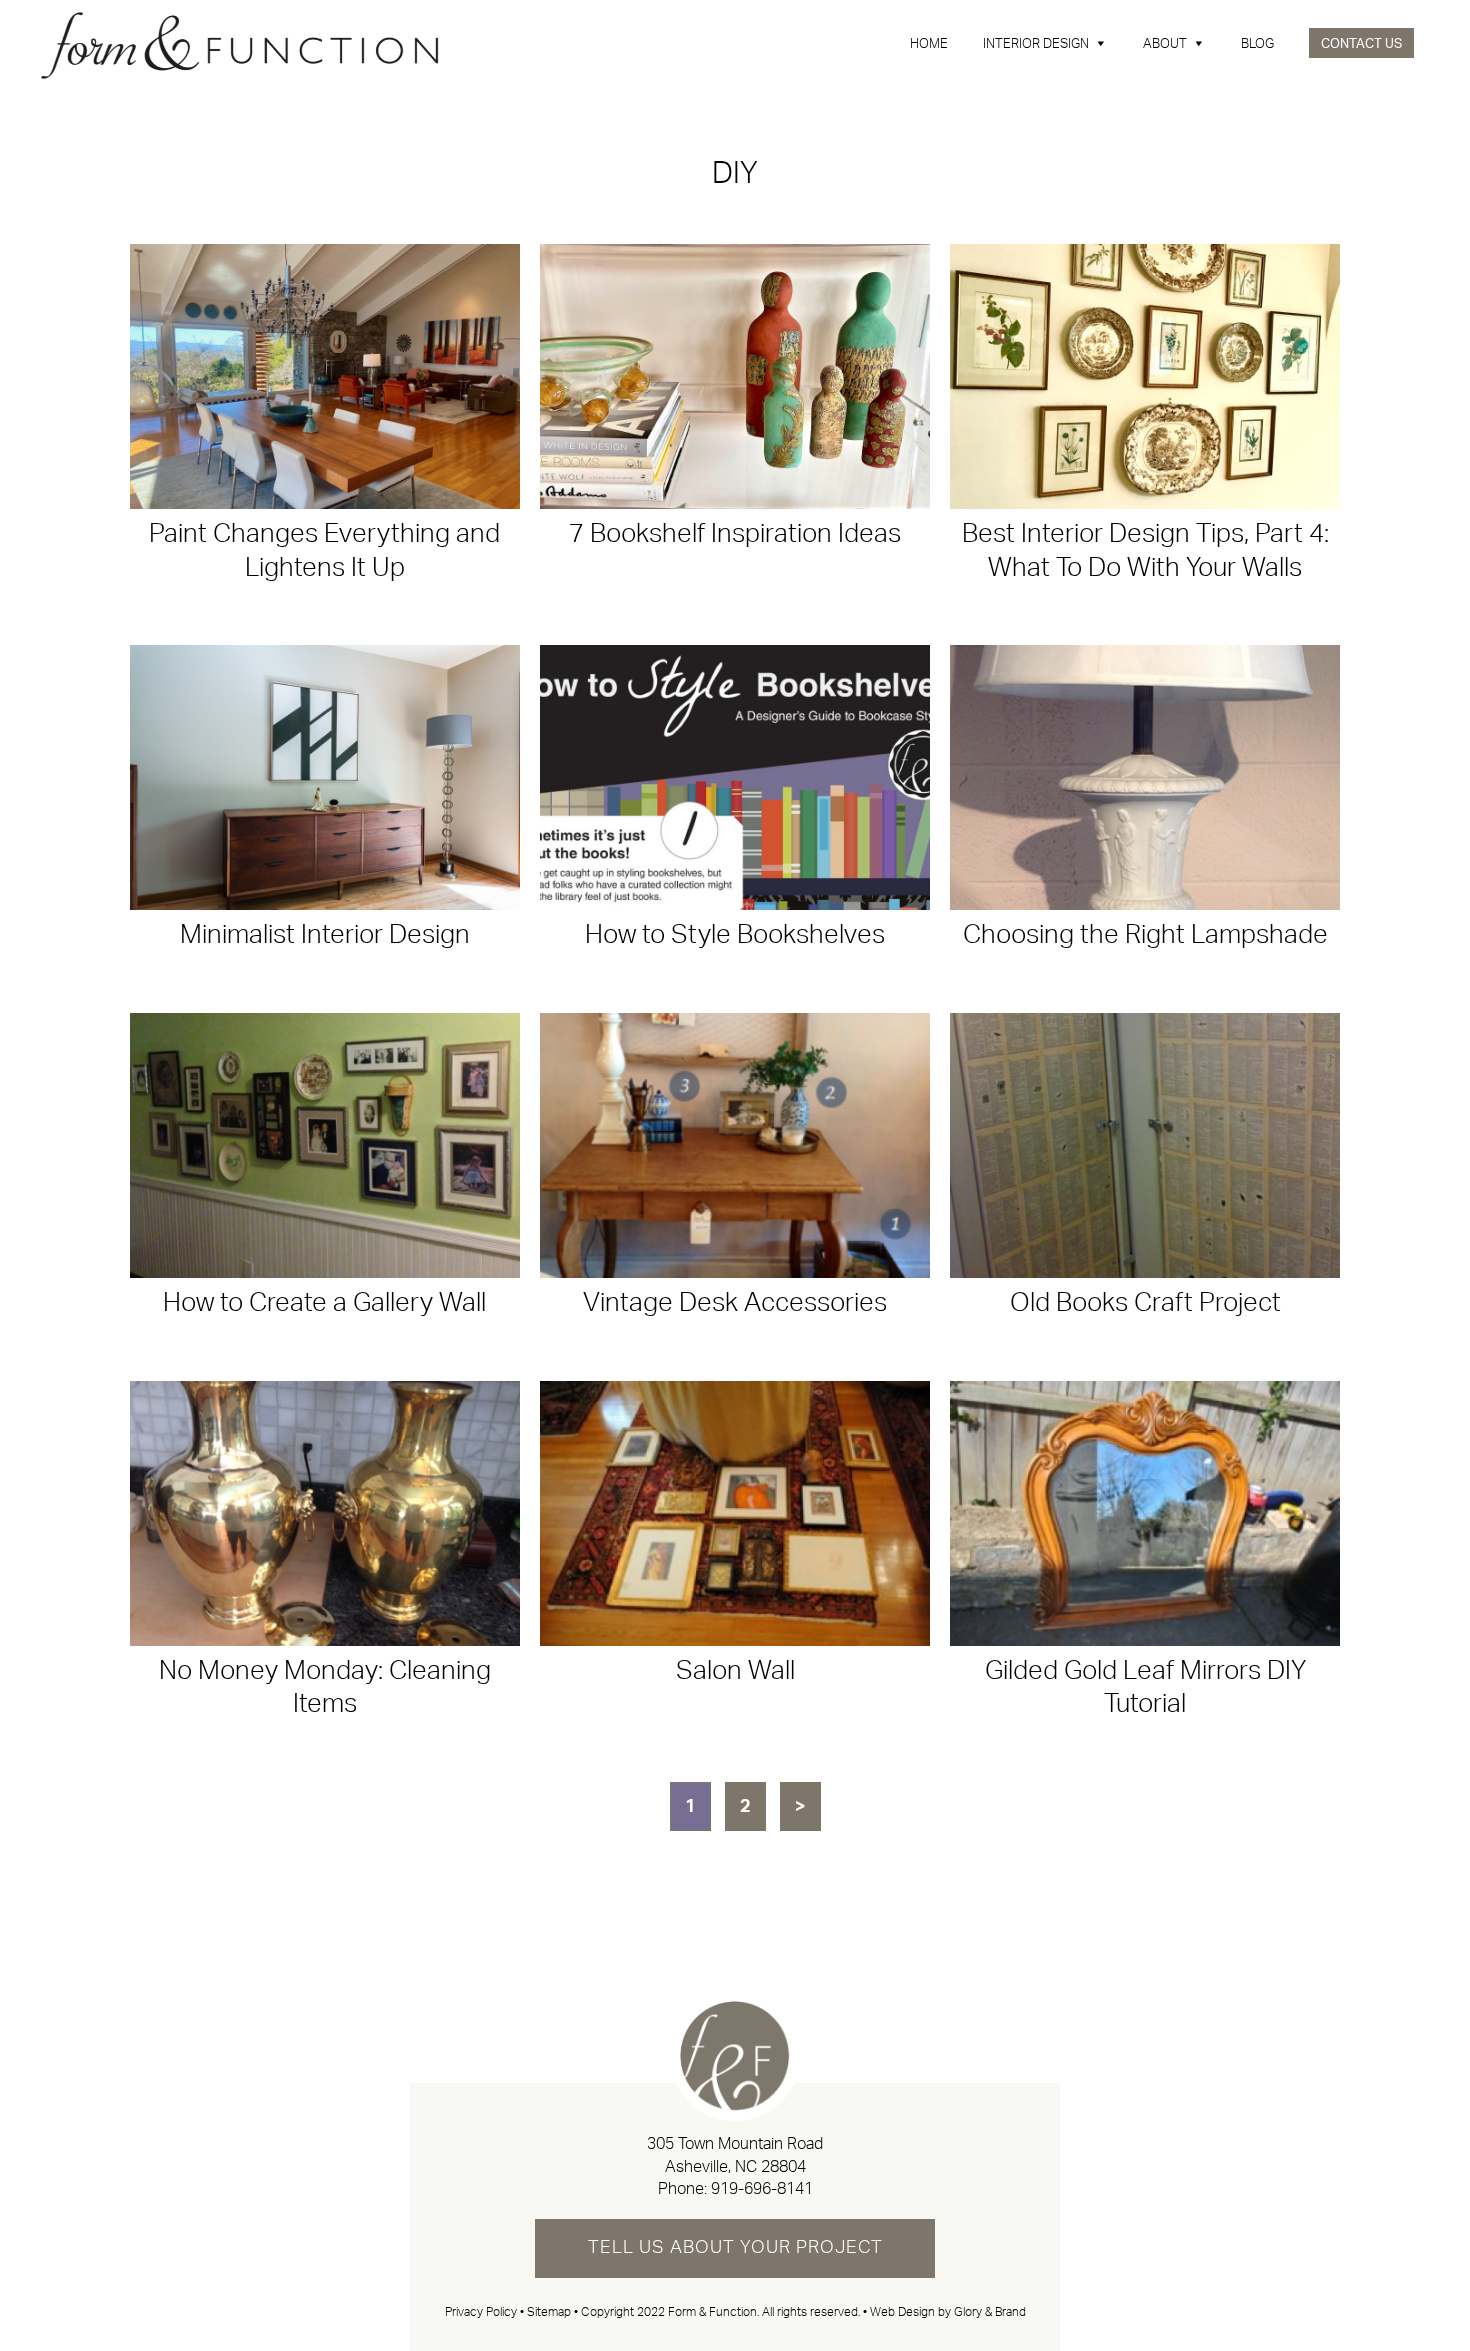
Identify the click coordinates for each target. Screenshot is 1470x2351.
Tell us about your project (735, 2248)
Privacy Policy (481, 2312)
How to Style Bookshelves (735, 935)
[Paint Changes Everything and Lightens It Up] (325, 376)
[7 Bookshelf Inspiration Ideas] (735, 376)
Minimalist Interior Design (325, 935)
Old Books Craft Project (1145, 1303)
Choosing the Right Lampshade (1145, 935)
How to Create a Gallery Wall (324, 1303)
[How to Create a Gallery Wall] (325, 1145)
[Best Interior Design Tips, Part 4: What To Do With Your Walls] (1145, 376)
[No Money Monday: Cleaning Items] (325, 1513)
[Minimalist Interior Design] (325, 777)
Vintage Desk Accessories (735, 1303)
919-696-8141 (762, 2189)
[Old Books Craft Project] (1145, 1145)
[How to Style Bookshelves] (735, 777)
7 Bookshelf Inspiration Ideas (735, 534)
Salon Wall (735, 1671)
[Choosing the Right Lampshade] (1145, 777)
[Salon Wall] (735, 1513)
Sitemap (549, 2312)
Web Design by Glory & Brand (948, 2312)
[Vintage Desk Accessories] (735, 1145)
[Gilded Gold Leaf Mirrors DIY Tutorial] (1145, 1513)
